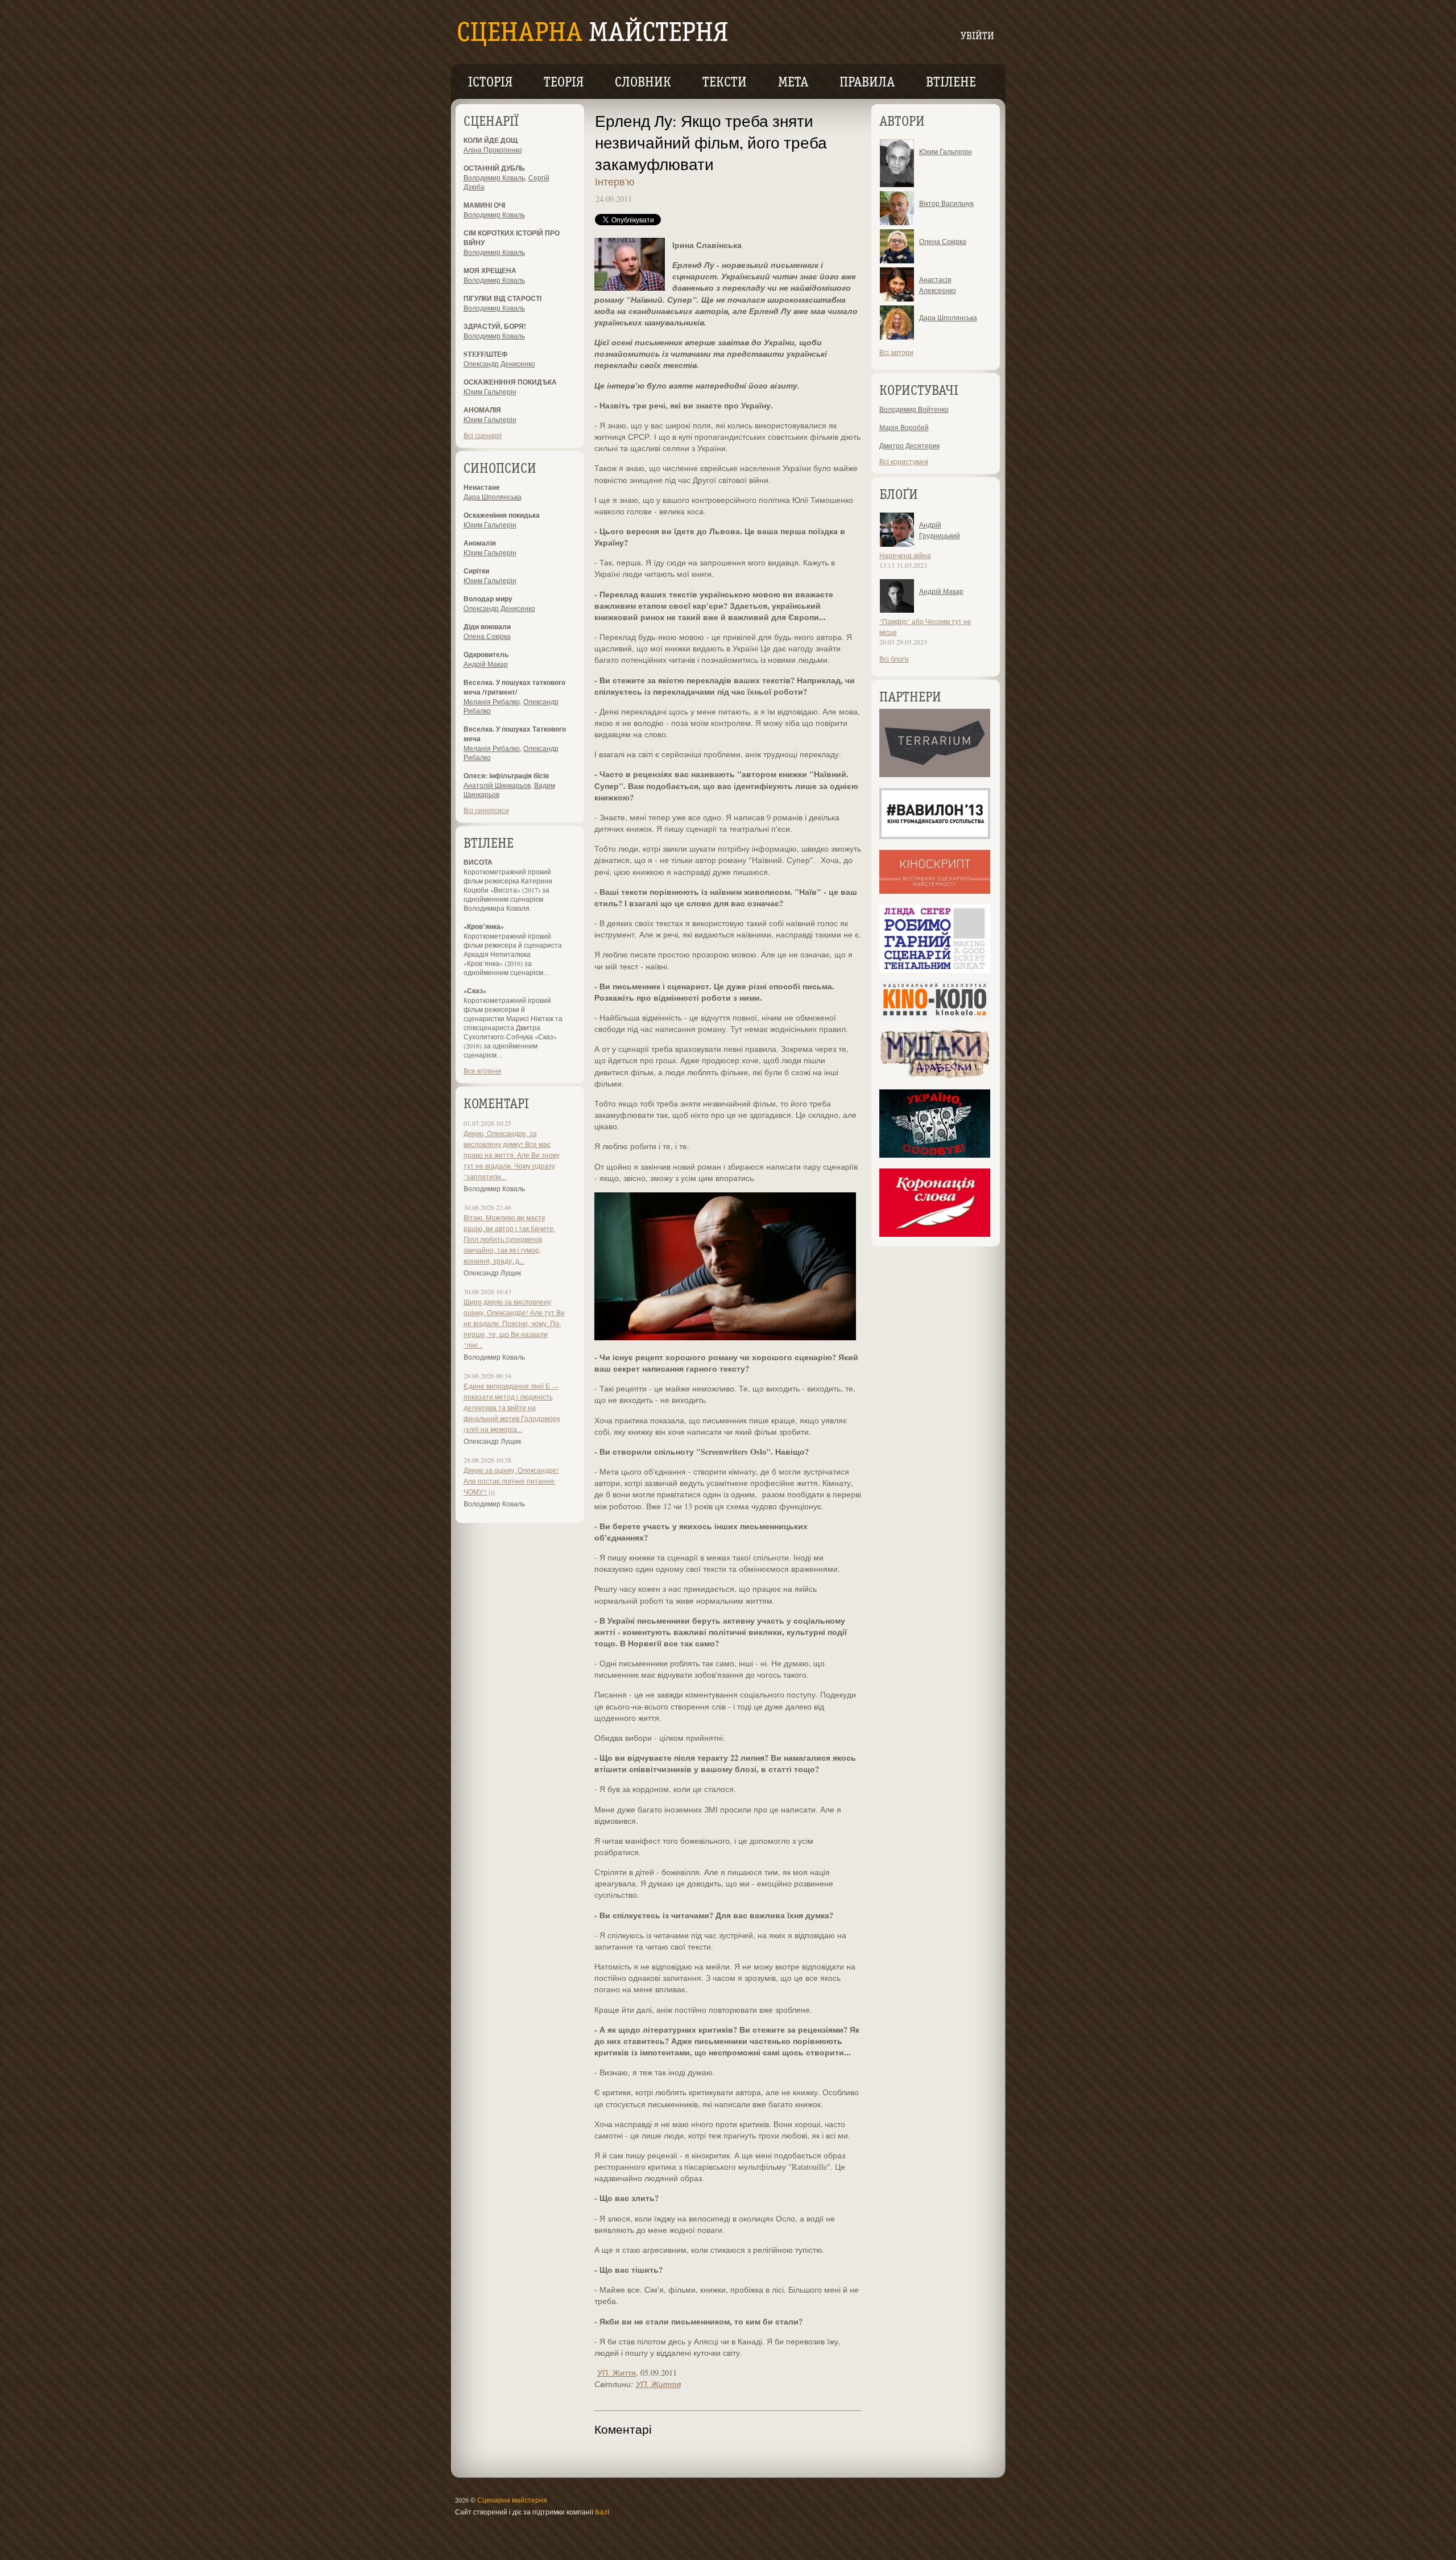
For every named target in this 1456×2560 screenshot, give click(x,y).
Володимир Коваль (494, 177)
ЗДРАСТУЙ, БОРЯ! (495, 326)
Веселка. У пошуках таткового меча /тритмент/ (514, 687)
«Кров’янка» (484, 926)
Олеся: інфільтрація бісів (506, 776)
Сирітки (476, 571)
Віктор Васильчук (946, 203)
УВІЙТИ (977, 37)
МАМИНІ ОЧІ (484, 205)
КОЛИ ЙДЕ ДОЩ (491, 140)
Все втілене (483, 1071)
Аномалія (480, 543)
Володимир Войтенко (914, 409)
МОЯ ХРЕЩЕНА (490, 271)
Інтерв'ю (615, 181)
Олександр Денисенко (499, 364)
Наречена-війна (905, 555)
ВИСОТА (478, 862)
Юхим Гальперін (490, 391)
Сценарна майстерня (512, 2500)
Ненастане (482, 487)
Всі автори (896, 352)
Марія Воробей (904, 427)
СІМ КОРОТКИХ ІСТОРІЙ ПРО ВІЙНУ (512, 238)
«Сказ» (475, 991)
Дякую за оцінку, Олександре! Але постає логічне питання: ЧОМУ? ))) (511, 1481)
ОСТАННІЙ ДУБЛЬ (494, 168)
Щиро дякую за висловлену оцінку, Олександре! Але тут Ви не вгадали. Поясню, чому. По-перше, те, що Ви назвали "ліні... (514, 1323)
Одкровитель (486, 655)
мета (793, 83)
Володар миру (488, 599)
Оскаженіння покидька (502, 515)
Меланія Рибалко (492, 701)
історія (490, 83)
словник (643, 83)
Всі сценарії (483, 435)
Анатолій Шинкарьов (497, 785)
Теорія (564, 83)
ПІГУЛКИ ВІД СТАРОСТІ (502, 298)
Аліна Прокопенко (493, 150)
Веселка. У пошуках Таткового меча (515, 734)
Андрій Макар (486, 664)
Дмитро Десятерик (909, 445)
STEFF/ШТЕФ (485, 354)
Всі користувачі (904, 461)
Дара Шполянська (493, 497)
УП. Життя (617, 2373)
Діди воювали (487, 627)
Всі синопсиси (486, 810)
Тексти (725, 83)
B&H (602, 2512)
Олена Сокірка (487, 636)
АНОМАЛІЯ (482, 410)
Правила (867, 83)
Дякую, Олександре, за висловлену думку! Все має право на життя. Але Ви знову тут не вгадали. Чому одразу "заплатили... (512, 1155)
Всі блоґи (894, 659)
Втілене (951, 83)
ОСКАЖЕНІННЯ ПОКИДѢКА (510, 382)
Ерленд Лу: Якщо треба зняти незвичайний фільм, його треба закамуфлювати (711, 142)
